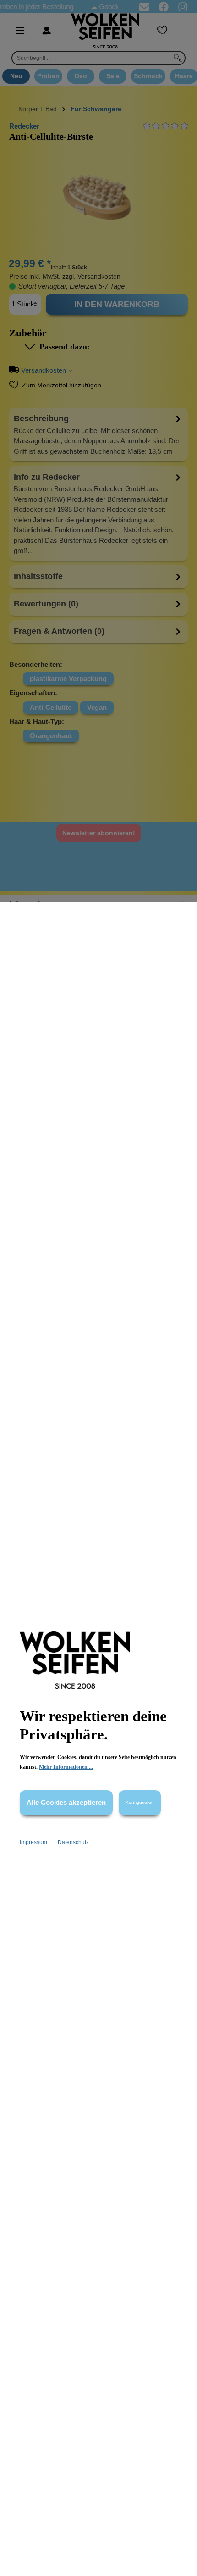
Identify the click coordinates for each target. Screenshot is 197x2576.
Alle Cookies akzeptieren (66, 1802)
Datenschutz (73, 1842)
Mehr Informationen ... (66, 1767)
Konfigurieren (140, 1802)
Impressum (34, 1842)
